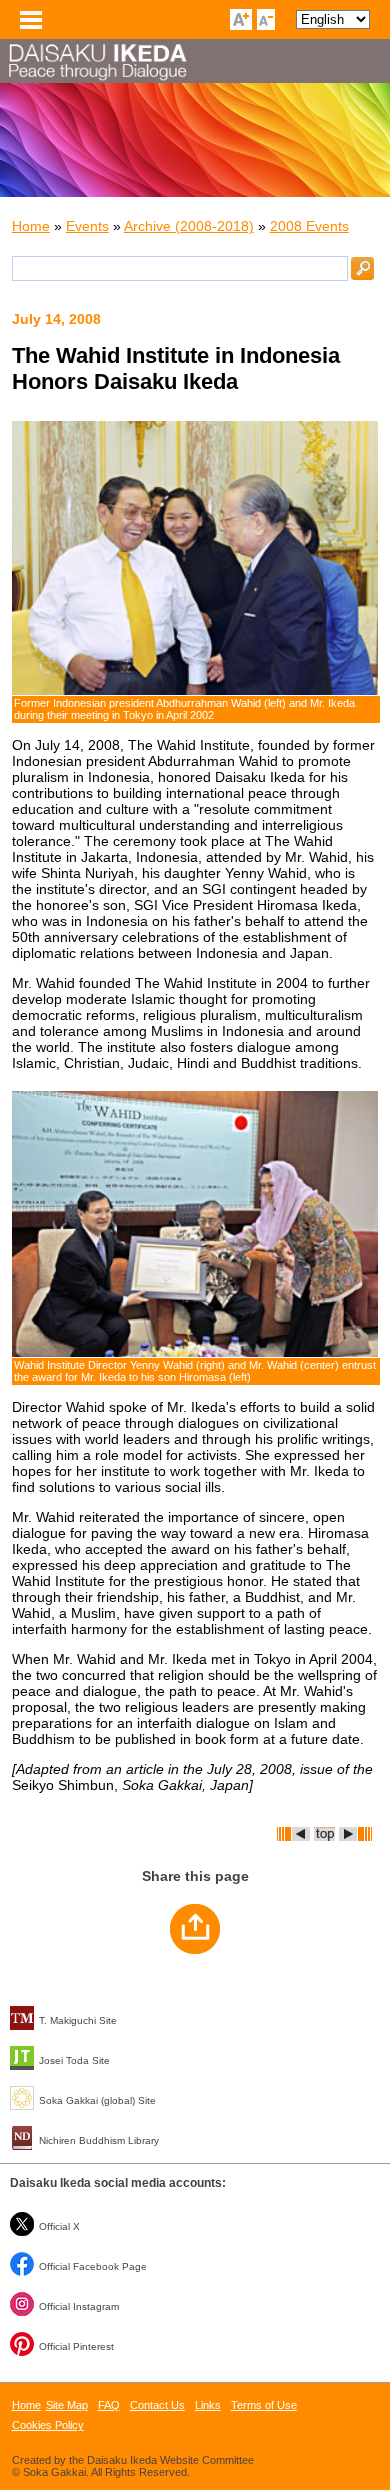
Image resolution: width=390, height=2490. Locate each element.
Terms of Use (264, 2405)
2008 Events (309, 226)
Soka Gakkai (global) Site (97, 2100)
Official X (59, 2226)
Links (208, 2405)
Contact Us (157, 2405)
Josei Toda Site (74, 2060)
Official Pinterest (76, 2346)
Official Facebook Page (93, 2266)
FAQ (109, 2405)
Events (87, 226)
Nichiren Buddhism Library (99, 2140)
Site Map (67, 2405)
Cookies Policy (48, 2425)
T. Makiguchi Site (78, 2020)
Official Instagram (79, 2306)
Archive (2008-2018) (189, 226)
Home (31, 226)
